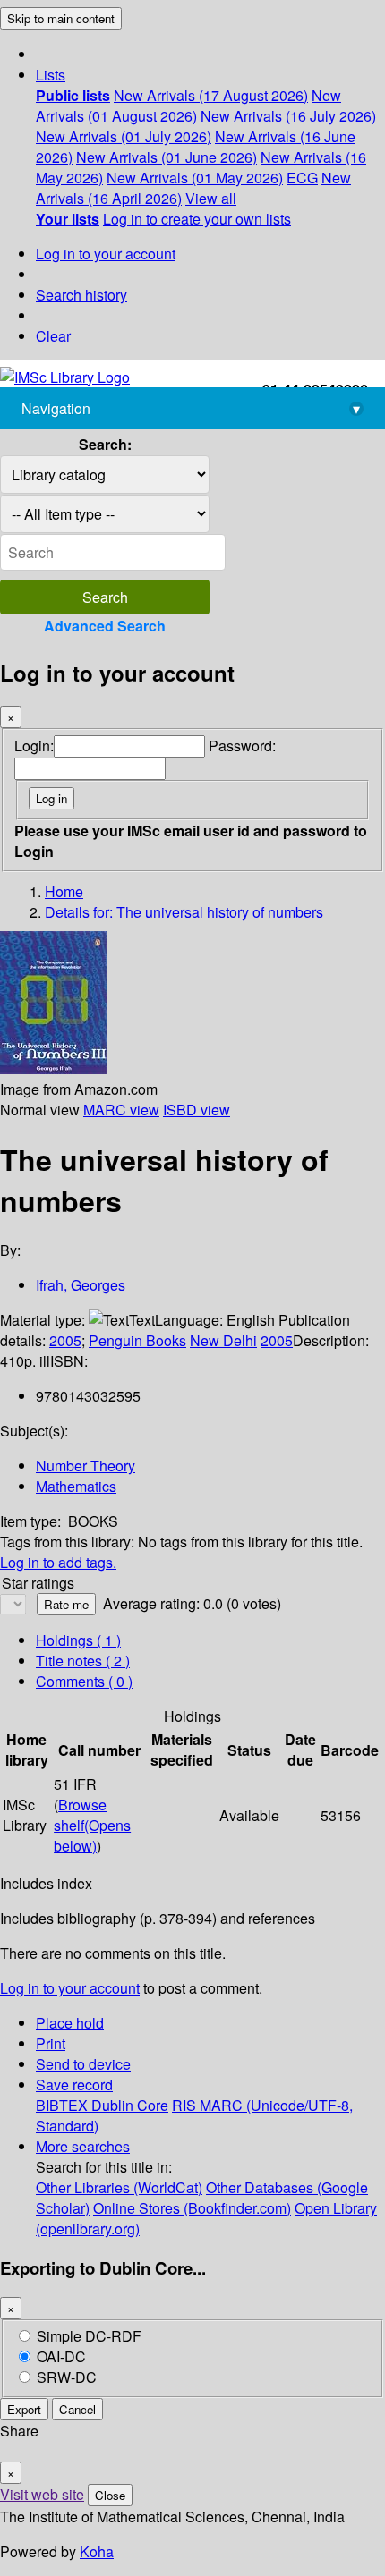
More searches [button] (83, 2146)
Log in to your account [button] (70, 1988)
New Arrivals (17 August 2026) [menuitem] (211, 95)
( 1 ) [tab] (78, 1640)
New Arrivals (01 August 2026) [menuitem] (188, 106)
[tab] (83, 1661)
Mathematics (76, 1486)
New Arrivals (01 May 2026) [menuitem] (195, 178)
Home (64, 891)
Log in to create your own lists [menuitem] (197, 219)
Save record (74, 2085)
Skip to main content (61, 18)
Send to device (83, 2064)
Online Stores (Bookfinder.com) (192, 2208)
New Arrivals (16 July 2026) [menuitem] (288, 116)
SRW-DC (67, 2377)
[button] (51, 75)
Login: (34, 746)
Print (51, 2043)
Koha (97, 2551)
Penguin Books (137, 1340)
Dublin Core (130, 2105)
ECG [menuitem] (302, 178)
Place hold (70, 2023)
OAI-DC (61, 2356)
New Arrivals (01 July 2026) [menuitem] (124, 136)
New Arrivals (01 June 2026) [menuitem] (167, 157)
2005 (65, 1340)
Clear (53, 336)
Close (110, 2495)
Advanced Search (105, 626)
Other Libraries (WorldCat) (119, 2187)
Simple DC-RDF (89, 2336)
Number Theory (86, 1466)
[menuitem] (73, 95)
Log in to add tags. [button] (58, 1562)
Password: (242, 746)
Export (24, 2409)
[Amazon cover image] (54, 1068)
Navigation (191, 408)
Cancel (77, 2409)
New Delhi (223, 1340)
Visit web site (42, 2494)
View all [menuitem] (211, 198)
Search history (81, 295)
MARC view (121, 1110)
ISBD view (197, 1110)
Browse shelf (92, 1825)
